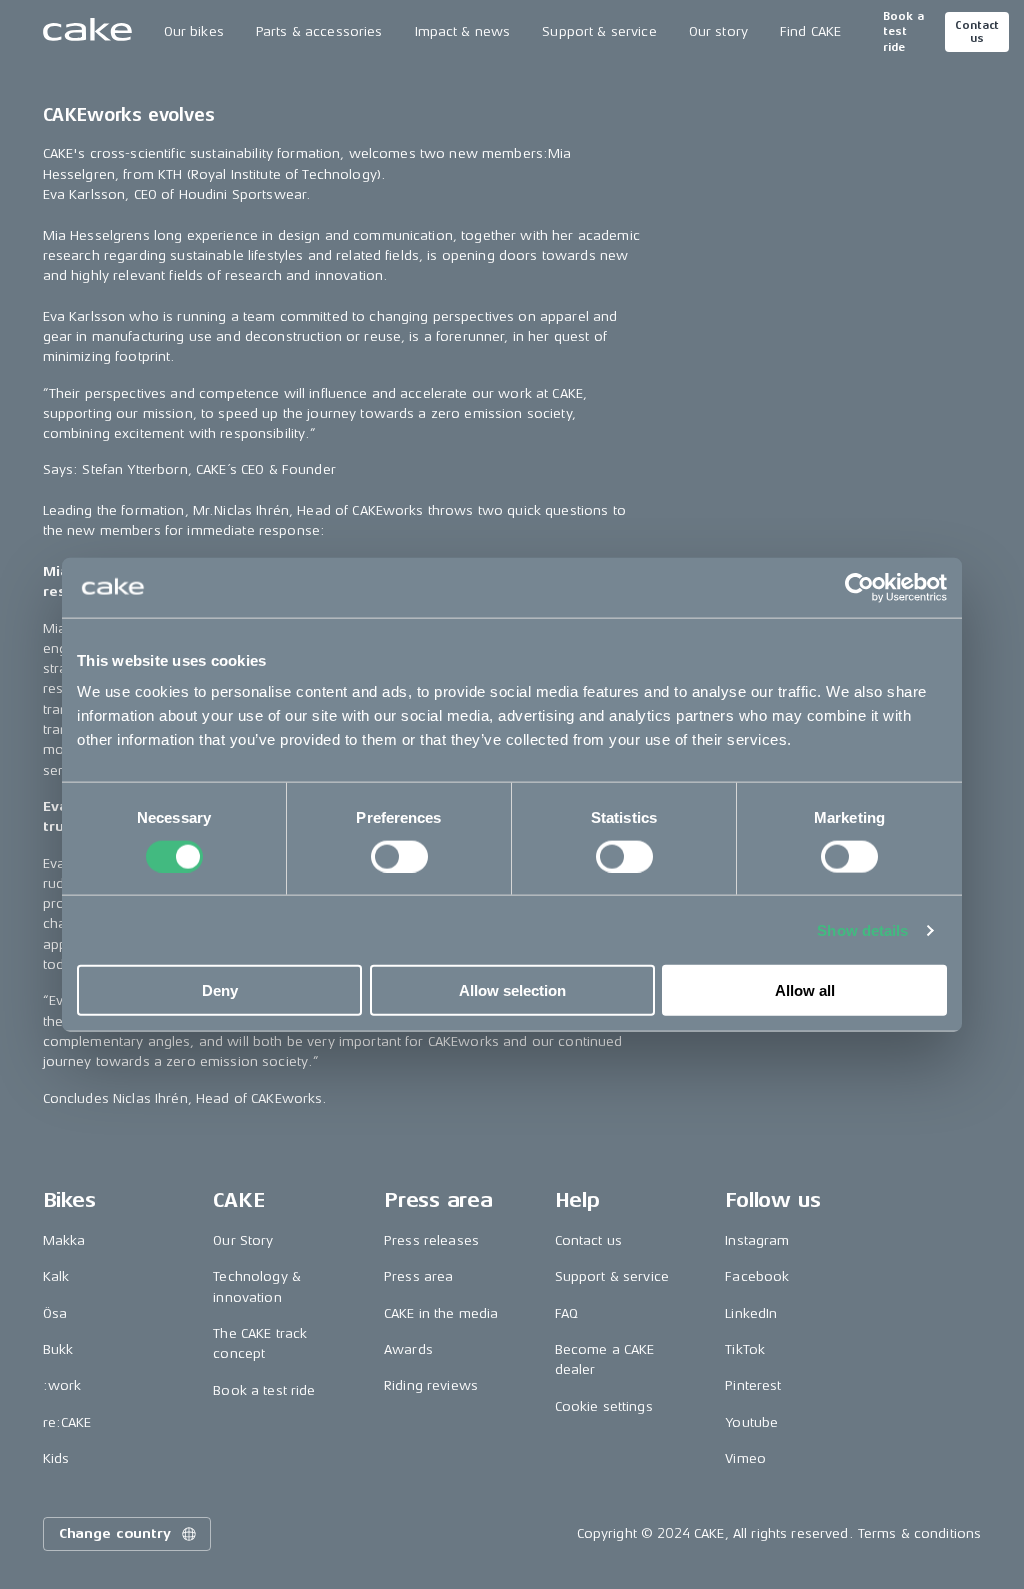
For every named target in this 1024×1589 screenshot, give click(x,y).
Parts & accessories (319, 31)
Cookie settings (604, 1406)
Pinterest (753, 1385)
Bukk (58, 1349)
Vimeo (745, 1458)
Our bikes (194, 31)
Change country (115, 1533)
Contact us (977, 32)
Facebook (757, 1276)
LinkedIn (751, 1313)
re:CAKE (67, 1422)
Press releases (431, 1240)
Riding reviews (431, 1385)
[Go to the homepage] (87, 32)
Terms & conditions (920, 1533)
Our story (718, 31)
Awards (408, 1349)
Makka (64, 1240)
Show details (862, 929)
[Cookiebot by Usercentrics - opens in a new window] (859, 587)
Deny (220, 990)
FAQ (566, 1313)
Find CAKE (810, 31)
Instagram (757, 1240)
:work (62, 1385)
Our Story (243, 1240)
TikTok (745, 1349)
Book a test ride (903, 32)
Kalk (56, 1276)
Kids (56, 1458)
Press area (418, 1276)
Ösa (55, 1313)
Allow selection (512, 990)
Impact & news (463, 31)
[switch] (399, 856)
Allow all (805, 990)
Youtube (751, 1422)
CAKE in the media (441, 1313)
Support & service (599, 31)
